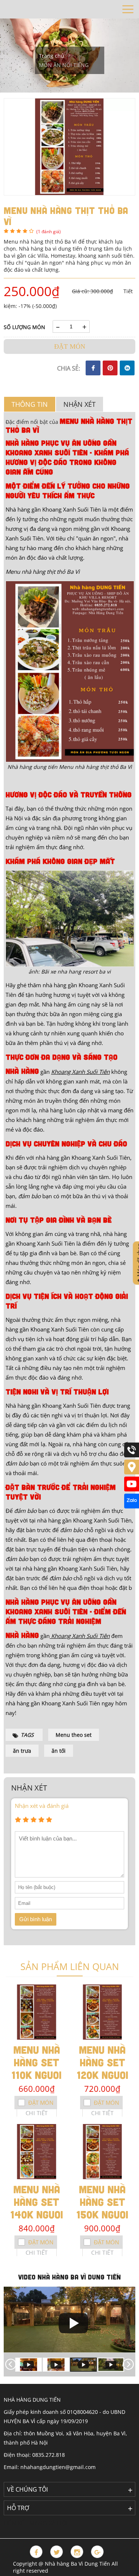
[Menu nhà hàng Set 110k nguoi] (37, 2012)
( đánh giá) (49, 232)
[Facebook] (93, 368)
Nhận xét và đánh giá (42, 1806)
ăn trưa (22, 1751)
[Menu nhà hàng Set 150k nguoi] (103, 2152)
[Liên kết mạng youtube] (132, 1489)
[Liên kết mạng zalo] (132, 1506)
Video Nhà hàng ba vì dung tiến (69, 2277)
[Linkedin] (127, 368)
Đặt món (70, 346)
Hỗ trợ (18, 2508)
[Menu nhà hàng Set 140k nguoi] (37, 2152)
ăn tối (59, 1751)
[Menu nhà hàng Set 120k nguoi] (103, 2012)
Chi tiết (37, 2113)
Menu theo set (74, 1735)
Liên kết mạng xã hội (36, 2523)
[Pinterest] (110, 368)
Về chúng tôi (27, 2489)
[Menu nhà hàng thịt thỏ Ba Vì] (69, 146)
